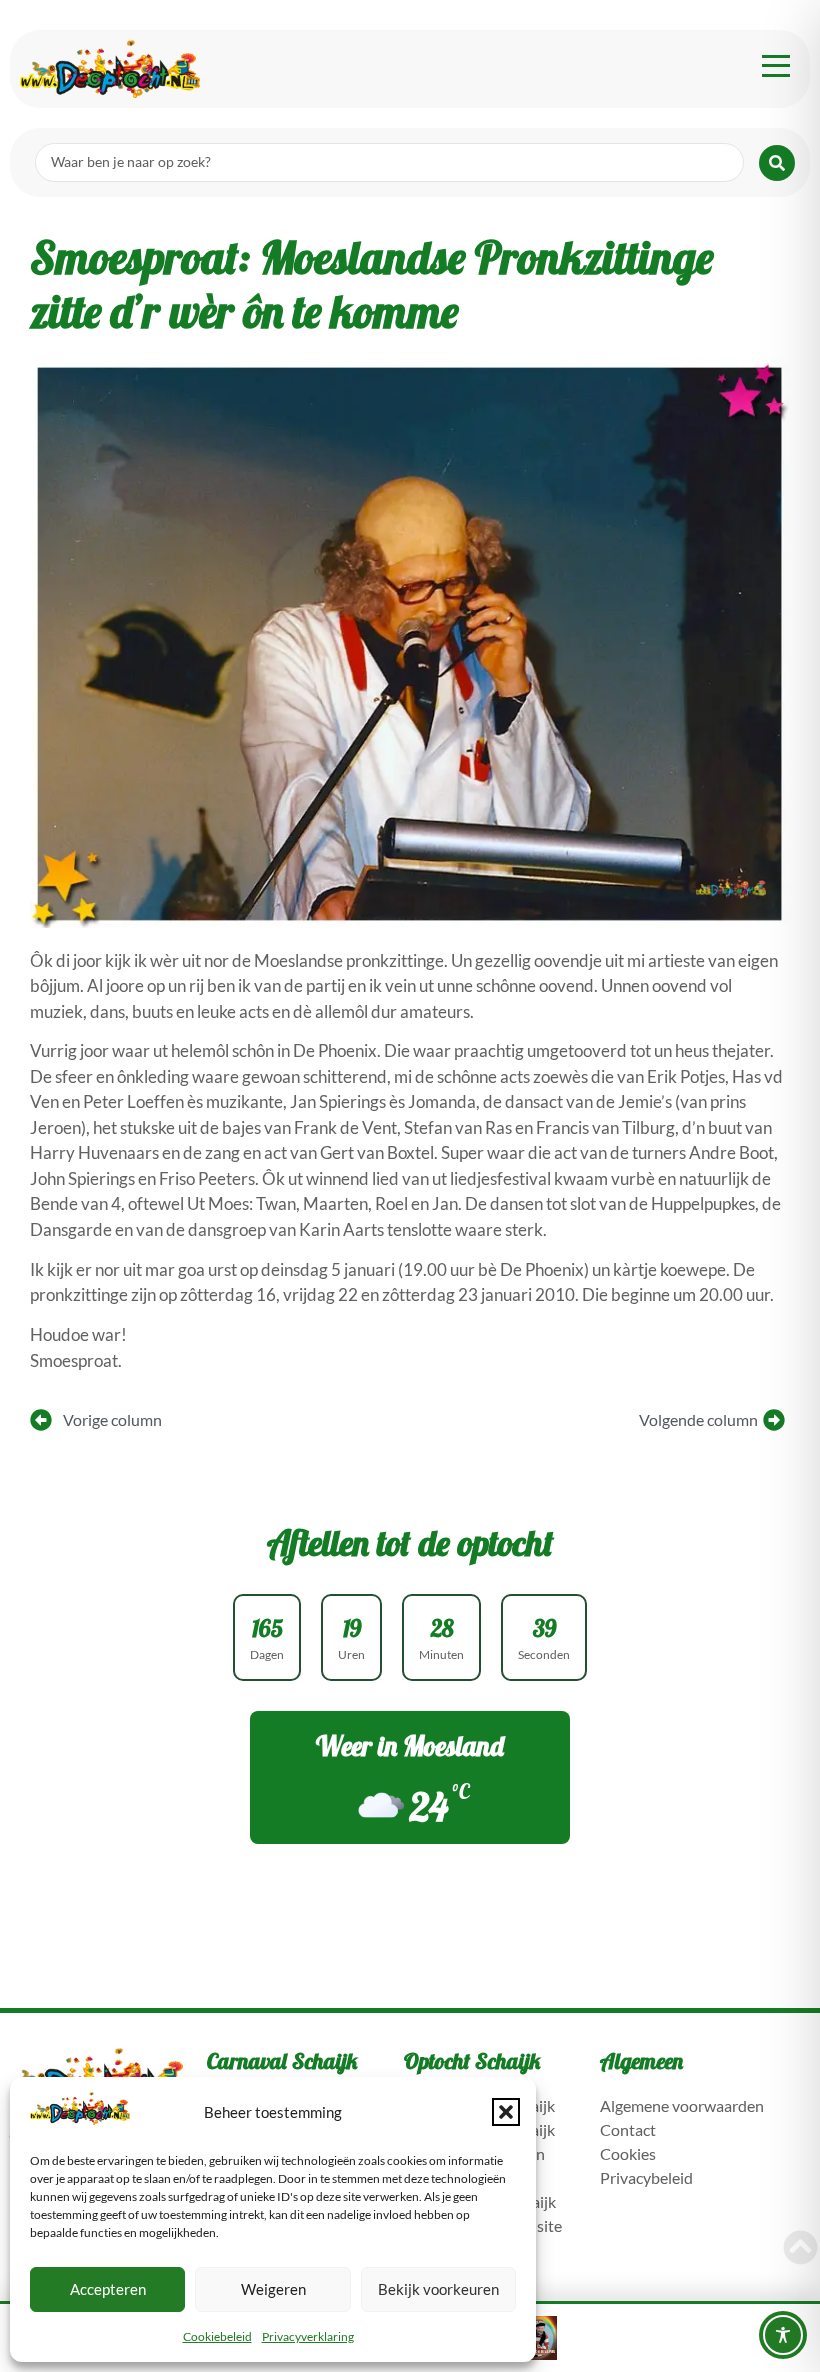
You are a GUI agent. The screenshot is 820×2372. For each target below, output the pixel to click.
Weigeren (273, 2289)
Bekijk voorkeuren (438, 2289)
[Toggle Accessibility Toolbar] (783, 2335)
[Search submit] (777, 163)
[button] (506, 2112)
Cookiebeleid (217, 2336)
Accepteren (108, 2289)
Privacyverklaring (308, 2336)
